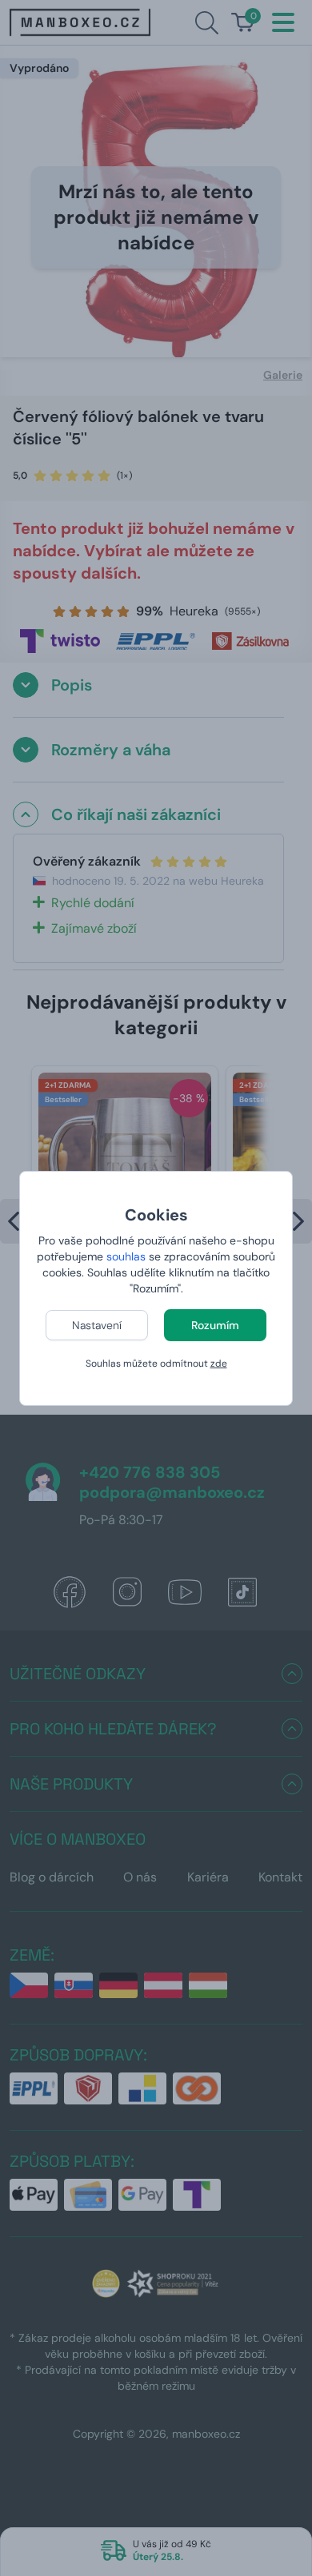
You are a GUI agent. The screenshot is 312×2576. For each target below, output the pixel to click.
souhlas (126, 1256)
